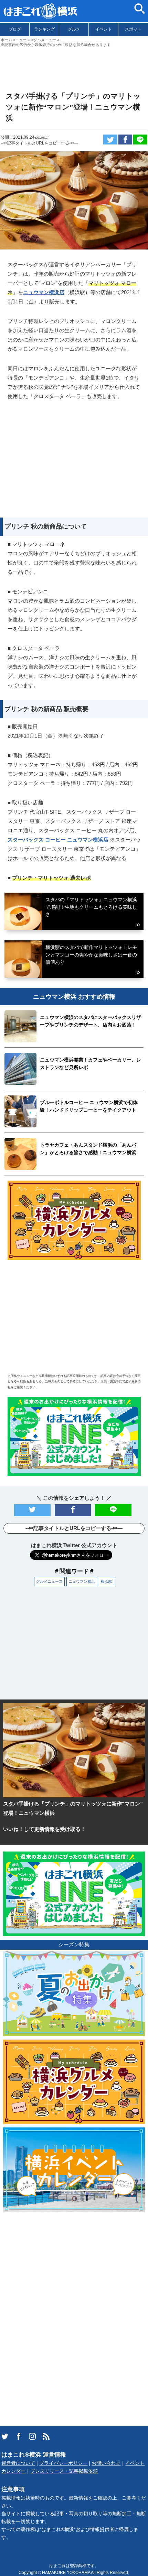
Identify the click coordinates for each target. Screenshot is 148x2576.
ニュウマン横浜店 (44, 292)
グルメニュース (49, 1581)
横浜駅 (107, 1581)
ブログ (15, 29)
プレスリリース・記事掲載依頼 (64, 2471)
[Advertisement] (74, 66)
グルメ (74, 29)
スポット (133, 29)
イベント (104, 29)
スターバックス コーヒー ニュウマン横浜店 (58, 840)
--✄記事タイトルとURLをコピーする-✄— (39, 143)
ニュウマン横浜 (82, 1581)
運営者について (18, 2463)
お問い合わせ (106, 2463)
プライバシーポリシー (63, 2463)
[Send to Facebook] (125, 140)
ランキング (44, 29)
